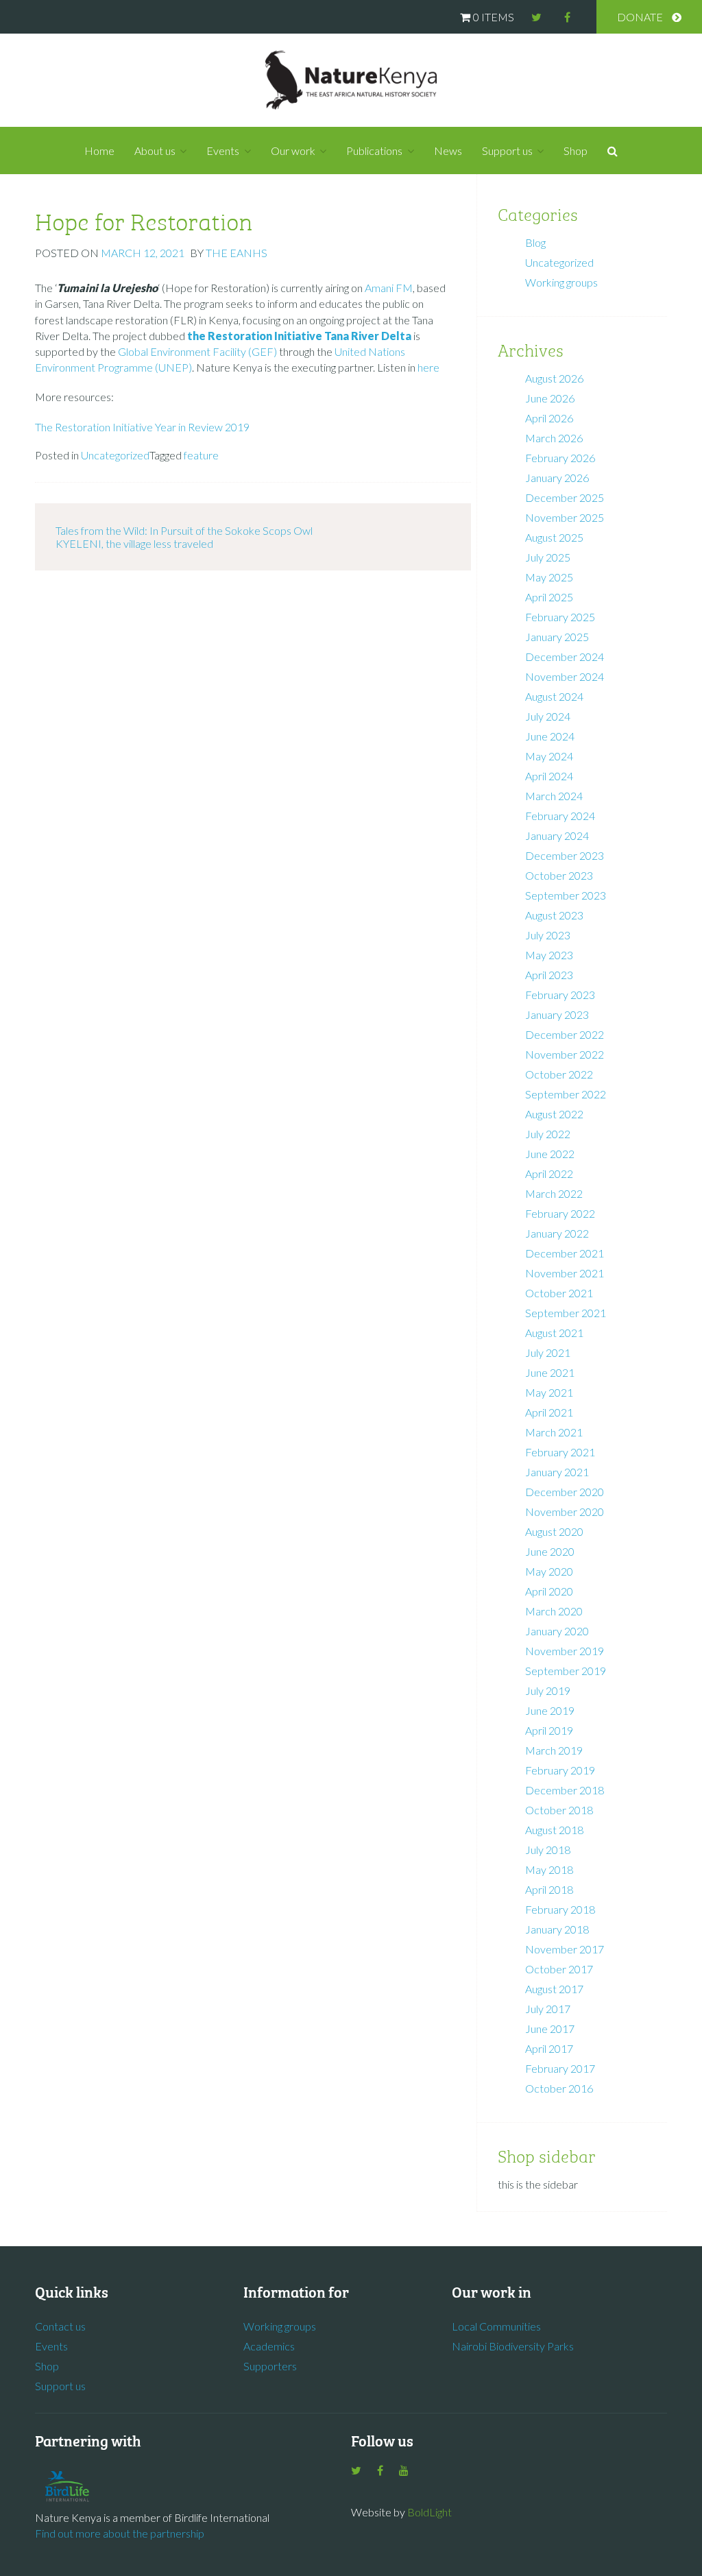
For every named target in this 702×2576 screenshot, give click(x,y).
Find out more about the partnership (120, 2533)
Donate (640, 17)
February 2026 (560, 458)
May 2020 (549, 1571)
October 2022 (559, 1074)
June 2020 (550, 1551)
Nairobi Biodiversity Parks (513, 2346)
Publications (374, 151)
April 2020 (549, 1591)
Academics (269, 2346)
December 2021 (565, 1253)
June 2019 (550, 1710)
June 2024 (550, 736)
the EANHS (237, 253)
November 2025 (565, 517)
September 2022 (566, 1094)
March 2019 (554, 1750)
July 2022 (548, 1134)
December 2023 (565, 855)
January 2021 (557, 1472)
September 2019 (566, 1671)
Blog (535, 242)
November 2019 (565, 1651)
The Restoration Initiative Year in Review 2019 (142, 427)
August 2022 (554, 1114)
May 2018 (549, 1869)
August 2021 (554, 1333)
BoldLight (429, 2512)
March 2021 (554, 1432)
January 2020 (557, 1631)
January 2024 (557, 835)
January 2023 (557, 1014)
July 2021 (548, 1352)
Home (99, 151)
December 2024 (565, 657)
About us (155, 151)
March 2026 (554, 438)
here (428, 367)
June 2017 (550, 2029)
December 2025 (565, 497)
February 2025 (560, 617)
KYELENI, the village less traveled (134, 543)
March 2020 (554, 1611)
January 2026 (557, 478)
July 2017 (548, 2009)
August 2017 (554, 1989)
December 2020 (565, 1492)
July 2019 (548, 1690)
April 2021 (549, 1412)
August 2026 (554, 378)
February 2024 (560, 816)
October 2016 (559, 2088)
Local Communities (496, 2326)
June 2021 (550, 1372)
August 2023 (554, 915)
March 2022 (554, 1193)
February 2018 (560, 1909)
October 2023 (559, 875)
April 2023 (549, 975)
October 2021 (559, 1293)
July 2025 (548, 557)
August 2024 (554, 696)
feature (201, 455)
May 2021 (549, 1392)
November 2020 (565, 1512)
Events (223, 151)
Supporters (270, 2366)
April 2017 (549, 2048)
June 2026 (550, 398)
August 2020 (554, 1531)
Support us (507, 151)
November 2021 (565, 1273)
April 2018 (549, 1889)
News (448, 151)
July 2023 (548, 935)
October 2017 (559, 1969)
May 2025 (549, 577)
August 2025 (554, 537)
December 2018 (565, 1790)
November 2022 (565, 1054)
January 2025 (557, 637)
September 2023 (566, 895)
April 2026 (549, 418)
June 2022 (550, 1154)
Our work (293, 151)
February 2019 (560, 1770)
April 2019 (549, 1730)
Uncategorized (115, 455)
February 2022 (560, 1213)
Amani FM (389, 288)
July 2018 (548, 1850)
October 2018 (559, 1810)
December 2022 (565, 1034)
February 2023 (560, 995)
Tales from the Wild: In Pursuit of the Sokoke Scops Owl (184, 530)
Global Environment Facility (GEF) (197, 351)
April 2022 (549, 1173)
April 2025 (549, 597)
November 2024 (565, 676)
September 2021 (566, 1313)
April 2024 (549, 776)
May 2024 (549, 756)
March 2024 (554, 796)
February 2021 (560, 1452)
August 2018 (554, 1830)
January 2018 (557, 1929)
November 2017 (565, 1949)
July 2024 (548, 716)
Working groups (561, 282)
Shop (576, 151)
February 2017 (560, 2068)
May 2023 (549, 955)
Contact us (60, 2326)
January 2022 (557, 1233)
